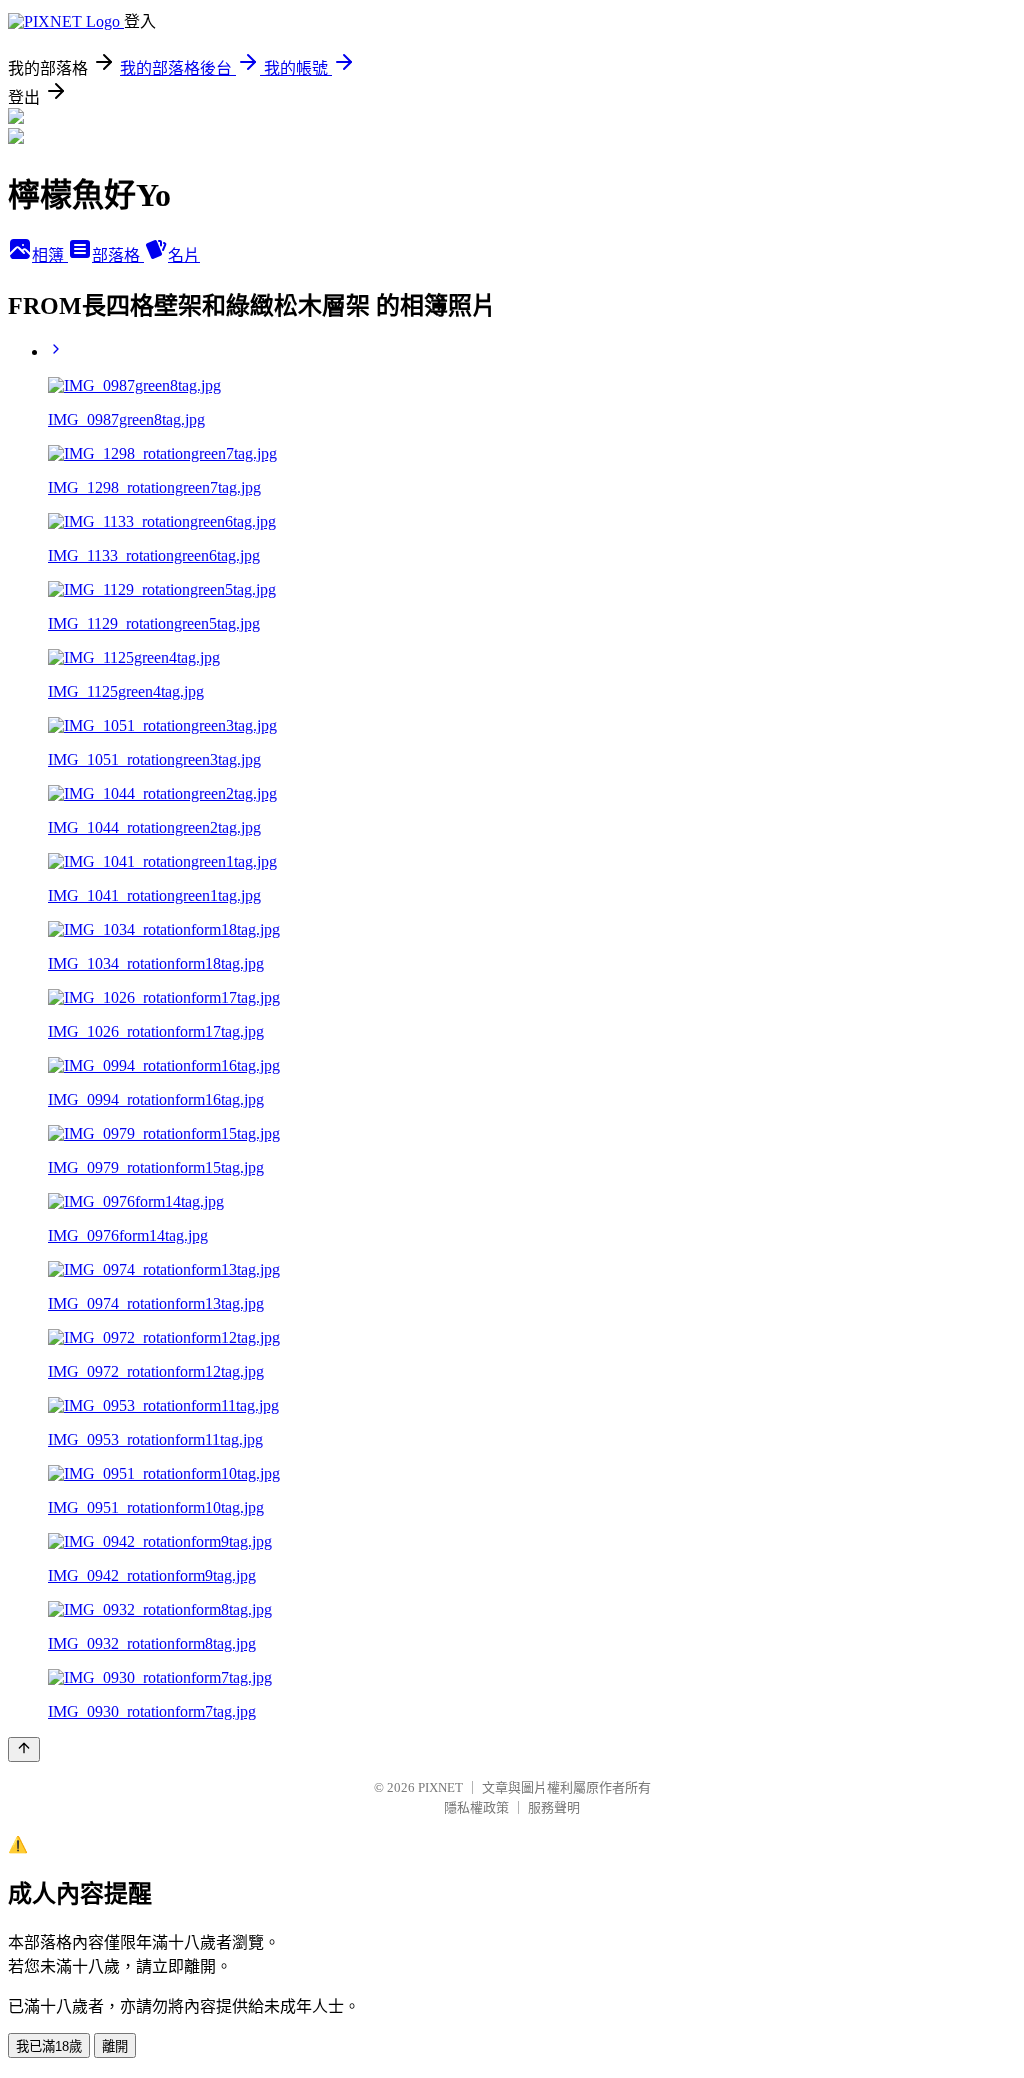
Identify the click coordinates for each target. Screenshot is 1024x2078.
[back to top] (24, 1749)
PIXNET (440, 1787)
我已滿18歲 (49, 2046)
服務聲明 (554, 1807)
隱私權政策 (476, 1807)
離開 (115, 2046)
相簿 (50, 255)
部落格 (118, 255)
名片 (184, 255)
